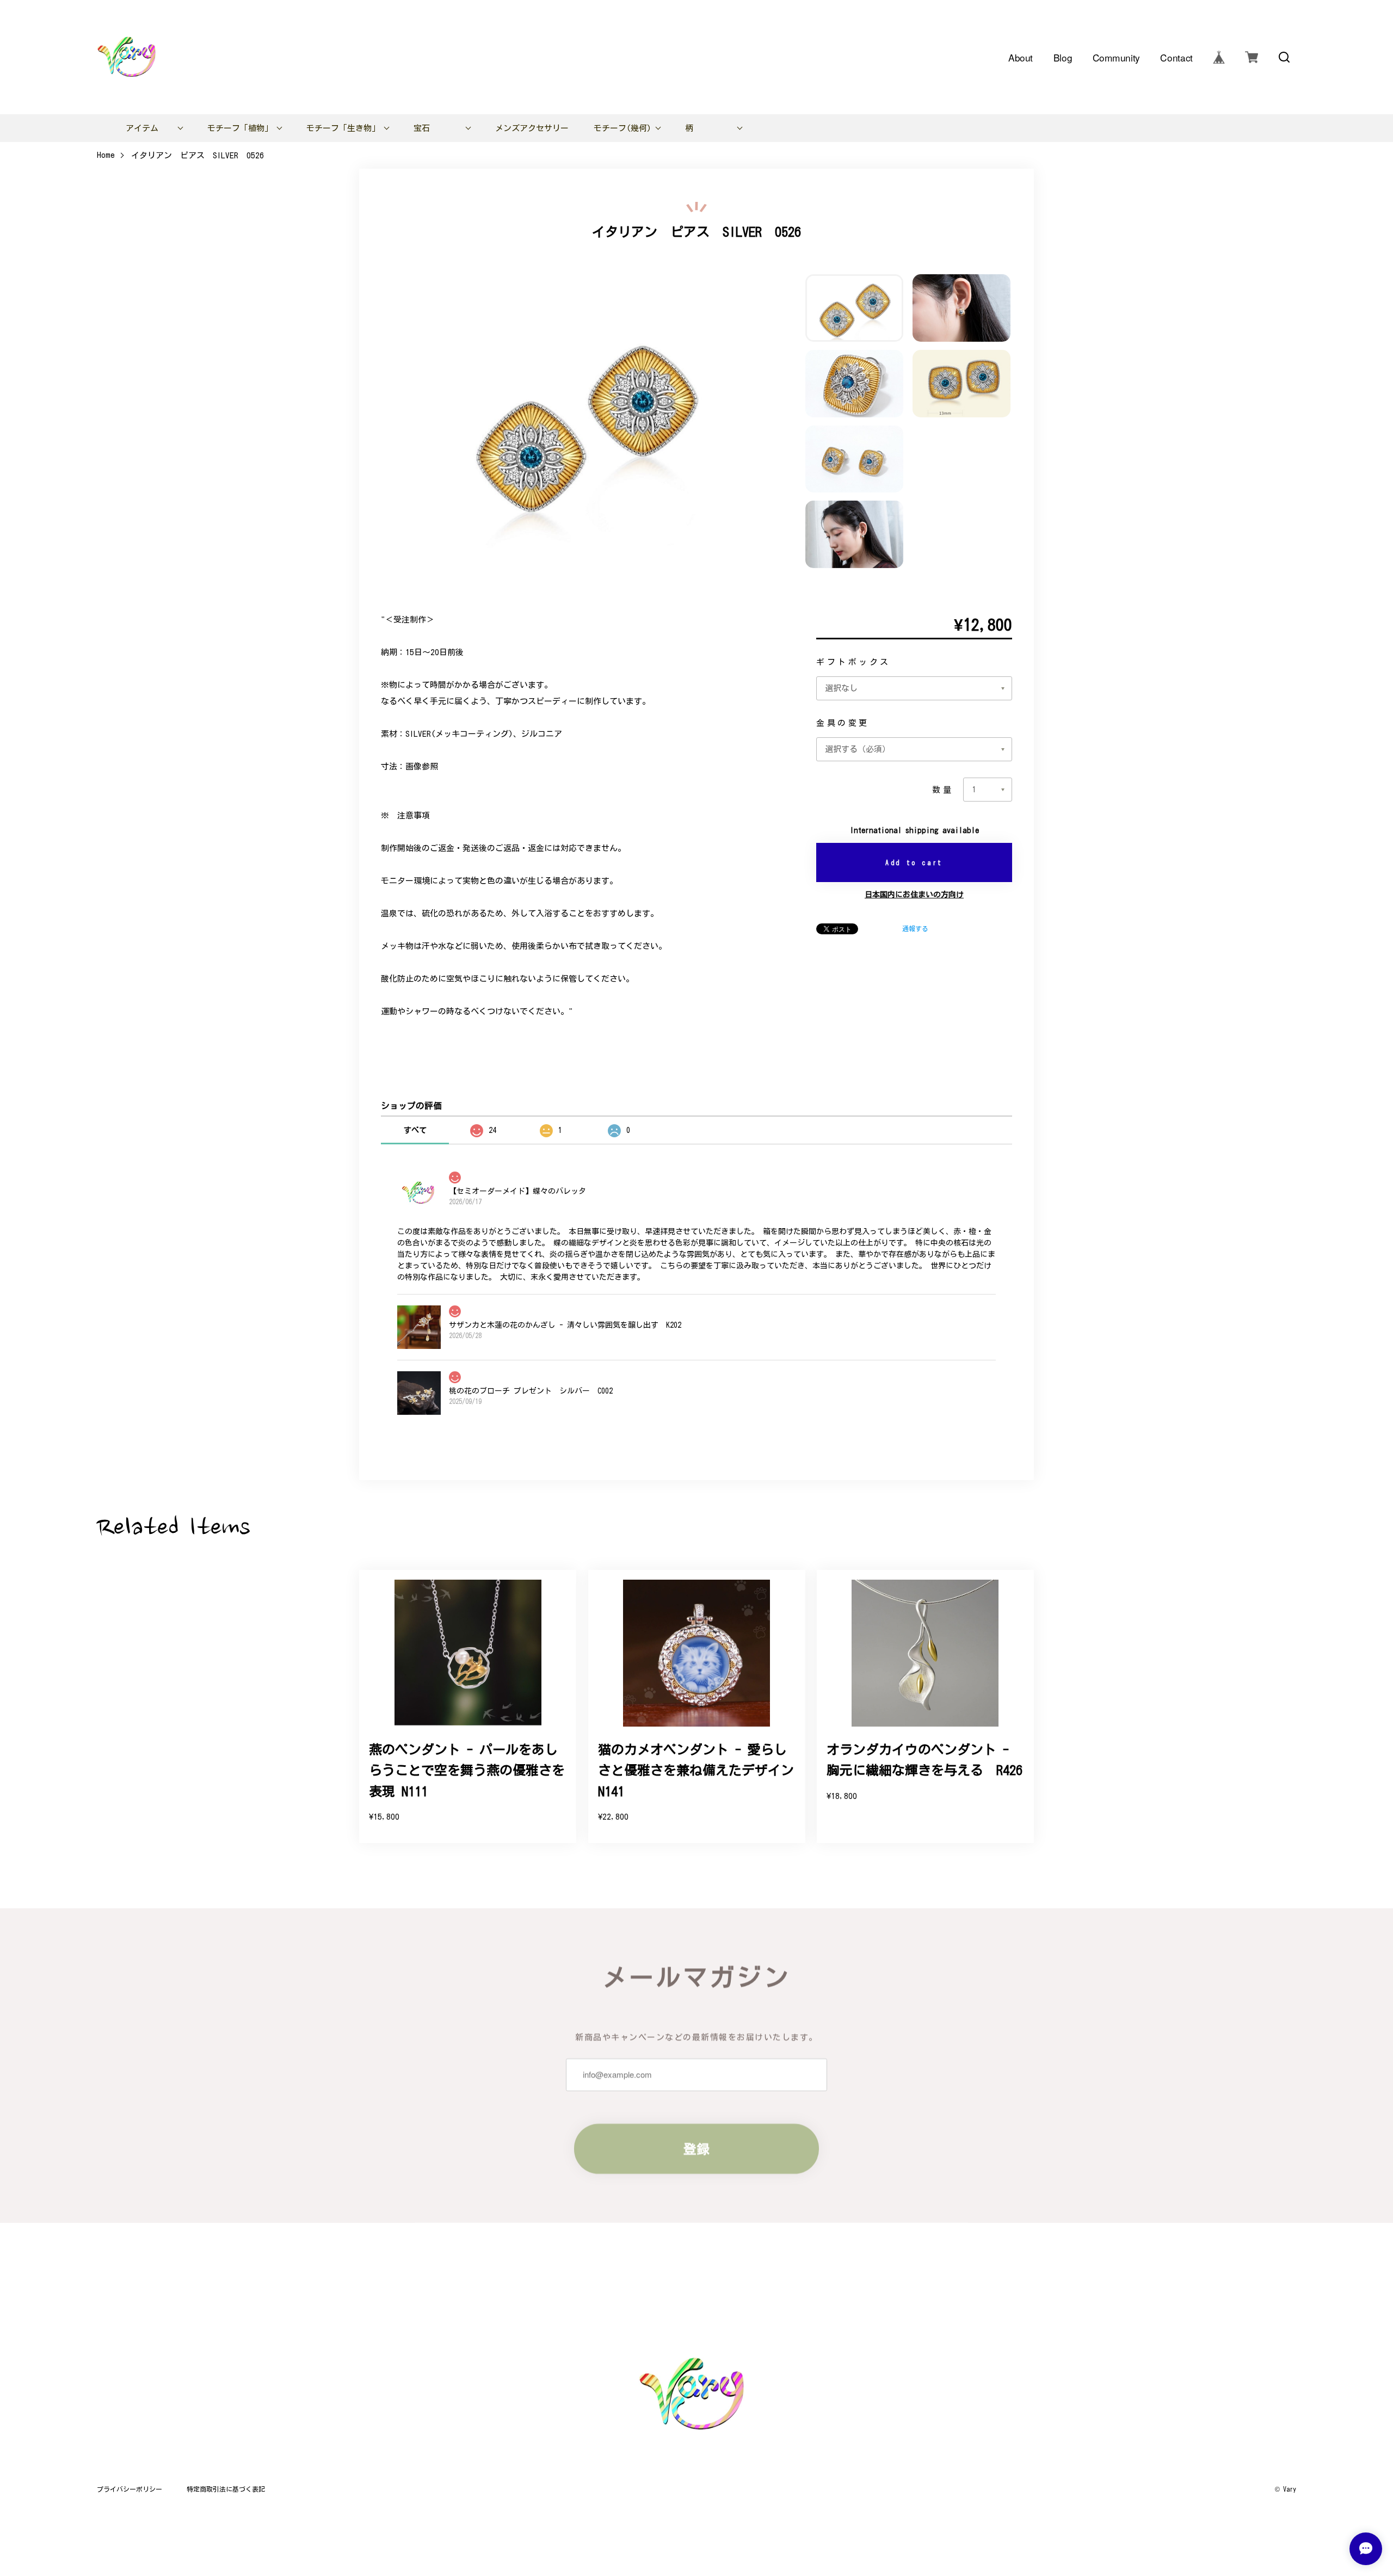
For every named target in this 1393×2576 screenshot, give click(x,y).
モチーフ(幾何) (622, 128)
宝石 (422, 128)
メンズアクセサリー (532, 128)
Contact (1177, 57)
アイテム (142, 128)
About (1021, 57)
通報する (915, 928)
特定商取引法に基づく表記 (226, 2489)
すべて (415, 1130)
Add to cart (914, 862)
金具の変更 (843, 723)
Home (106, 155)
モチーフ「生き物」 (343, 128)
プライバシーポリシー (130, 2489)
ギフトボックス (853, 662)
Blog (1063, 57)
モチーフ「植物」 (240, 128)
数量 (943, 790)
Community (1116, 57)
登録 (696, 2149)
